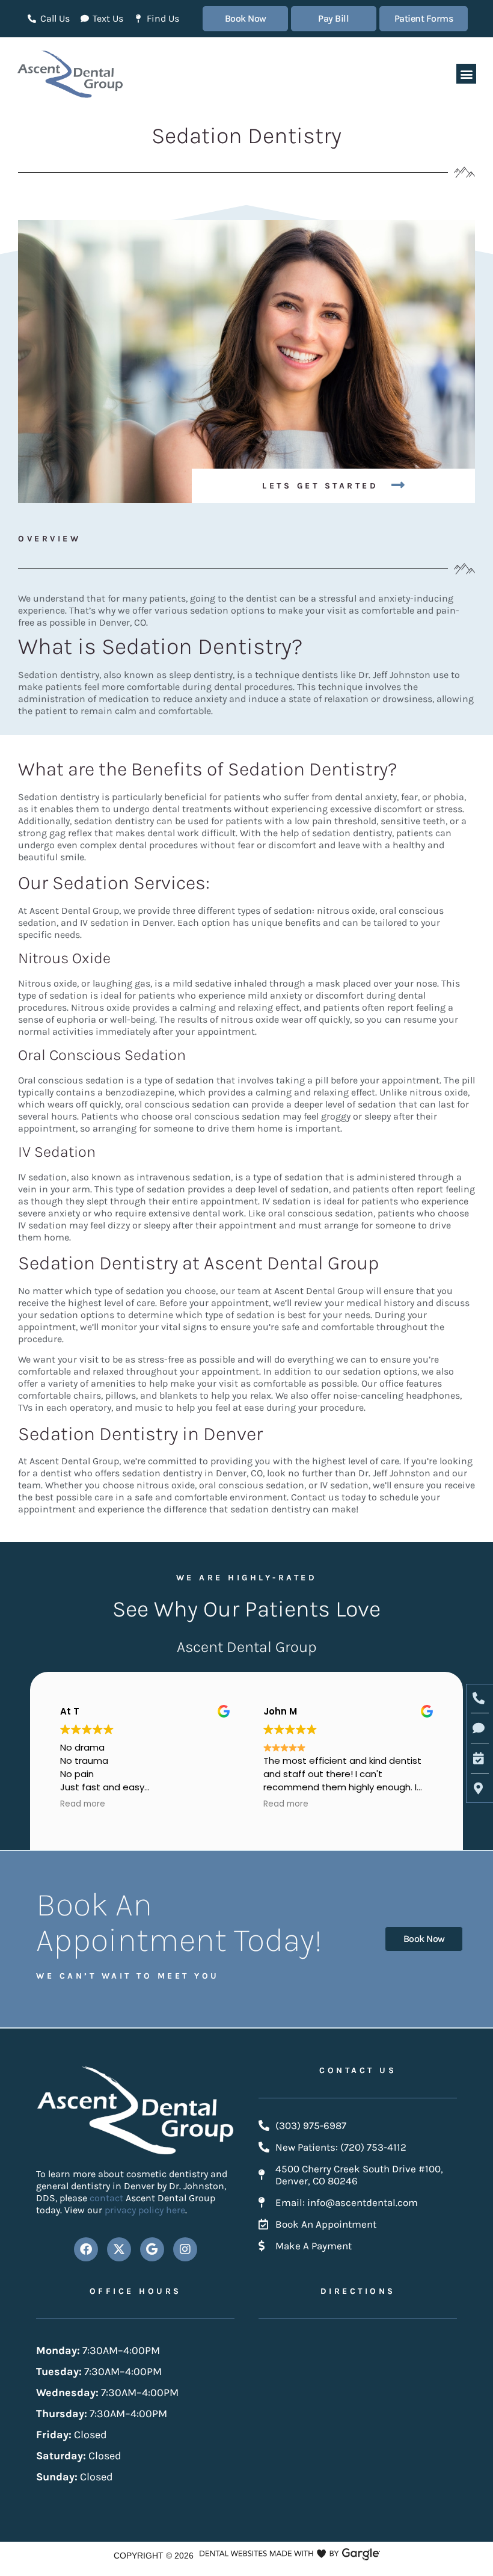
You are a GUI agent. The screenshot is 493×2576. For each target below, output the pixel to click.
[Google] (152, 2249)
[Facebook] (86, 2249)
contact (108, 2198)
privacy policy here (145, 2210)
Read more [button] (83, 1804)
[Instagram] (185, 2249)
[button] (466, 74)
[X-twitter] (119, 2249)
